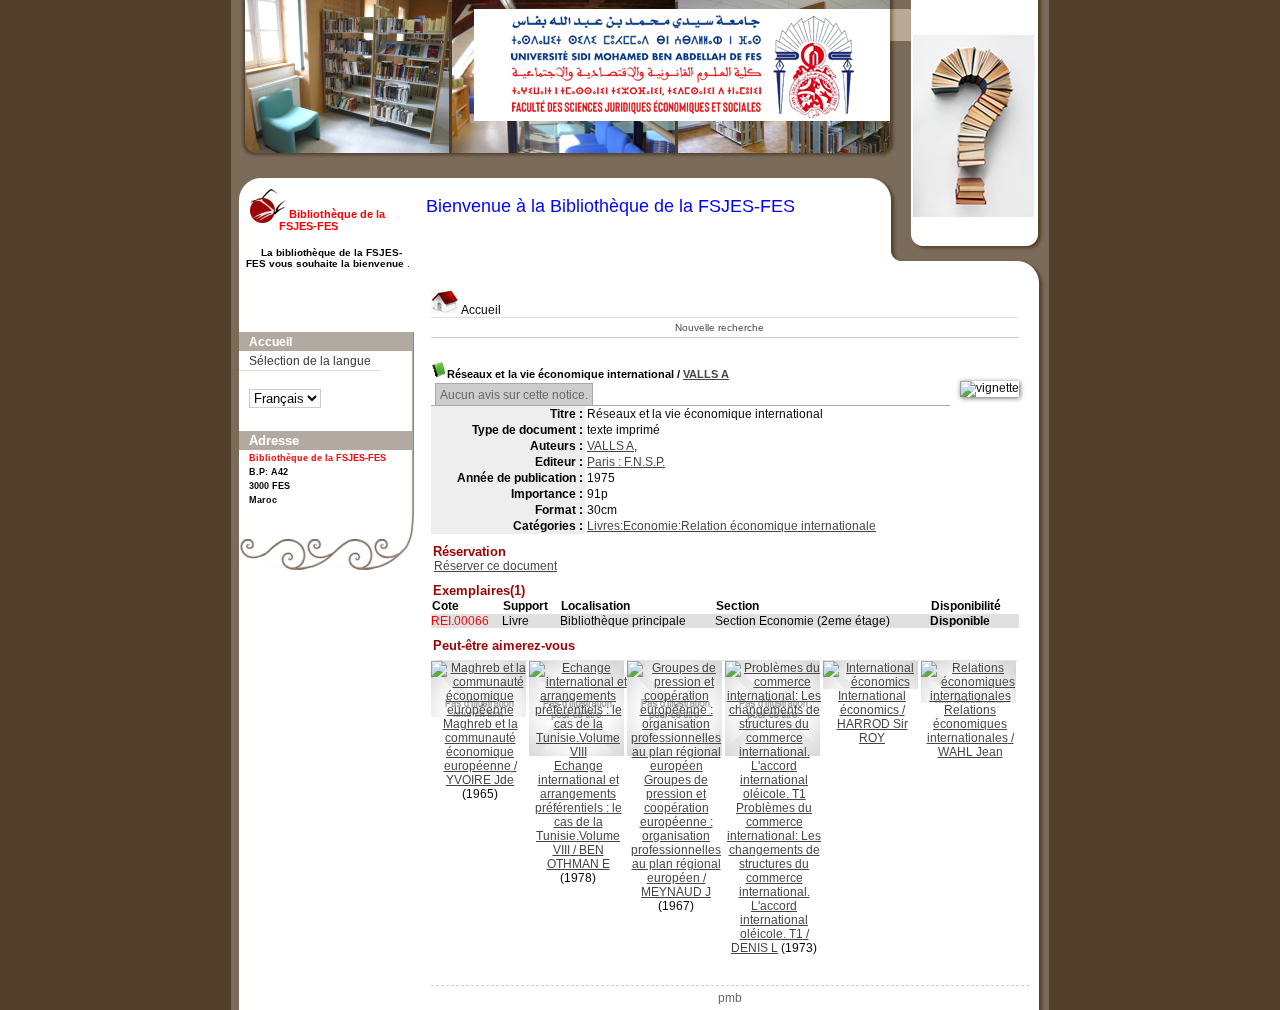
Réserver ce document (495, 566)
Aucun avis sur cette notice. (514, 395)
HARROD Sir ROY (872, 731)
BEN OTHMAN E (578, 857)
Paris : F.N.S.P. (626, 462)
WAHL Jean (970, 752)
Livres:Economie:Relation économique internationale (731, 526)
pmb (730, 998)
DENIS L (754, 948)
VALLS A (706, 374)
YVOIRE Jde (480, 780)
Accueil (480, 310)
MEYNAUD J (676, 892)
